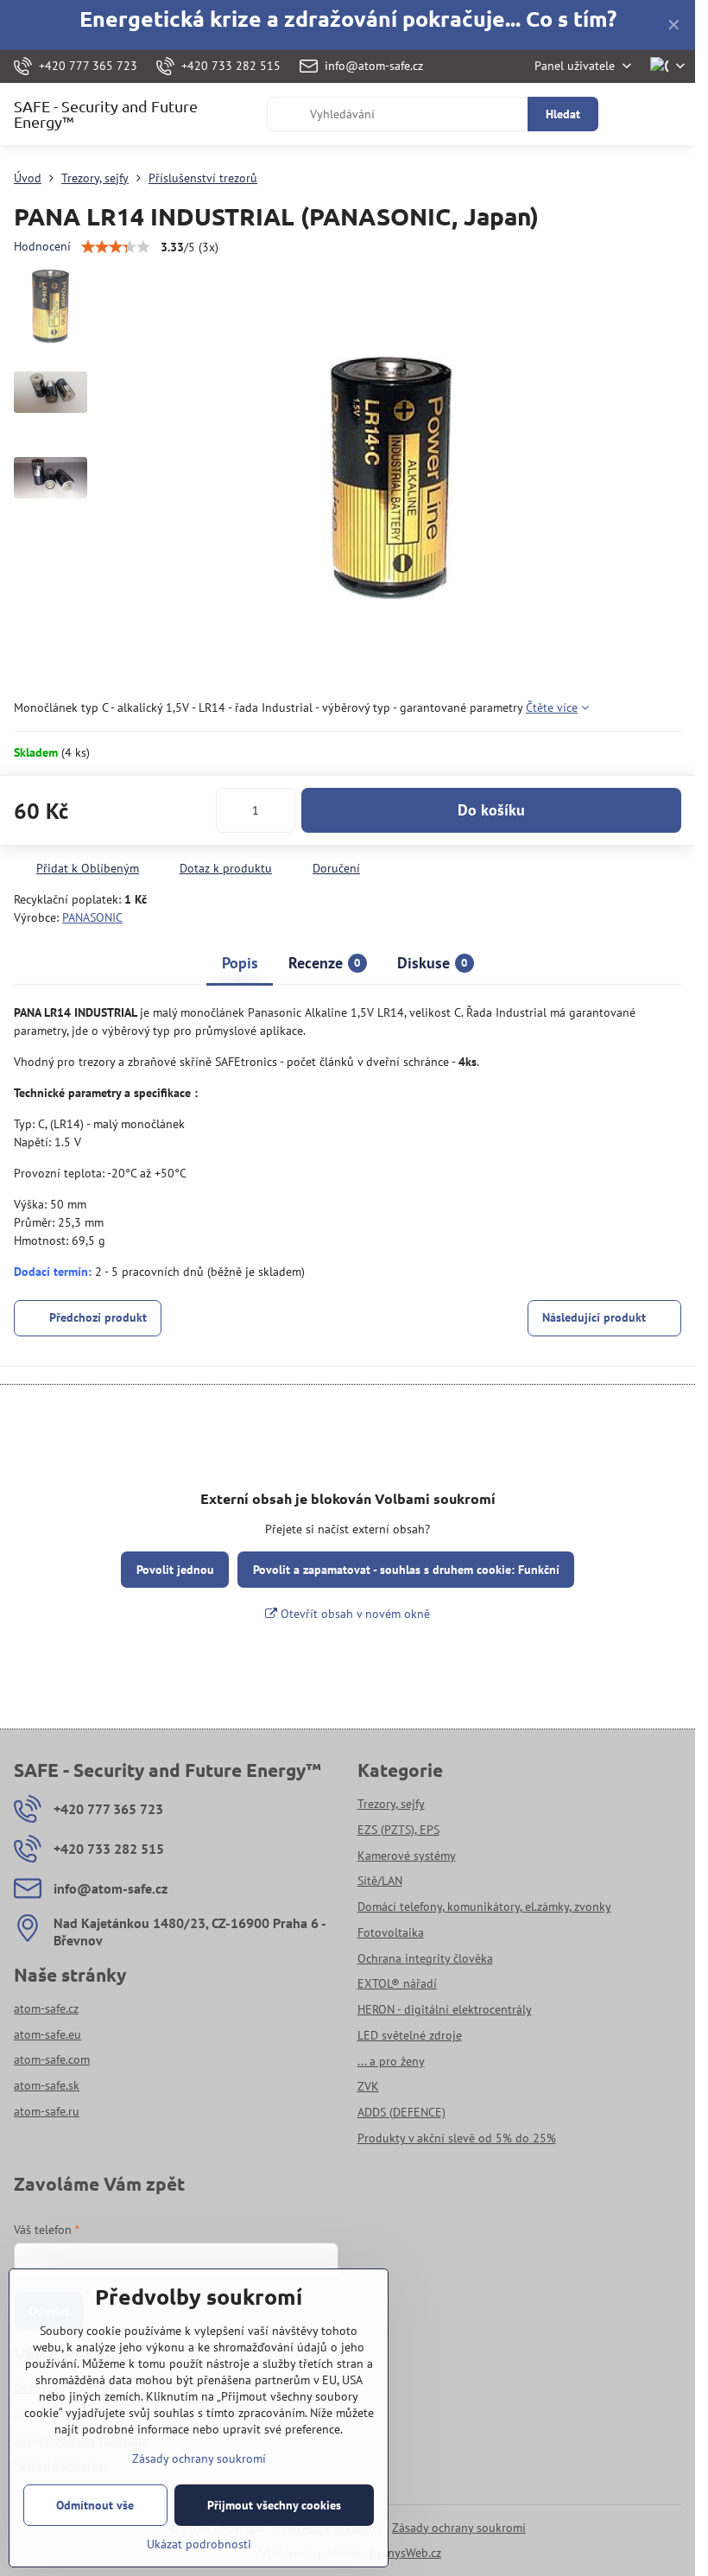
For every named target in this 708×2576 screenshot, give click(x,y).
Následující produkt (594, 1317)
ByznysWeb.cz (405, 2553)
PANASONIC (92, 917)
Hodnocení (42, 246)
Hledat (563, 114)
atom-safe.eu (47, 2034)
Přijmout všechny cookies (274, 2505)
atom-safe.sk (47, 2085)
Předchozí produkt (98, 1317)
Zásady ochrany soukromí (459, 2528)
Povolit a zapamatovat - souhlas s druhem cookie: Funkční (406, 1570)
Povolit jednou (175, 1570)
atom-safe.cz (46, 2008)
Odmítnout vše (95, 2505)
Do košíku (491, 810)
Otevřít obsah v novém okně (354, 1614)
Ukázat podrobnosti (199, 2544)
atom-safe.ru (47, 2111)
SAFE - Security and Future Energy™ (106, 114)
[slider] (116, 247)
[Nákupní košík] (633, 114)
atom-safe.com (52, 2059)
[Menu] (674, 114)
